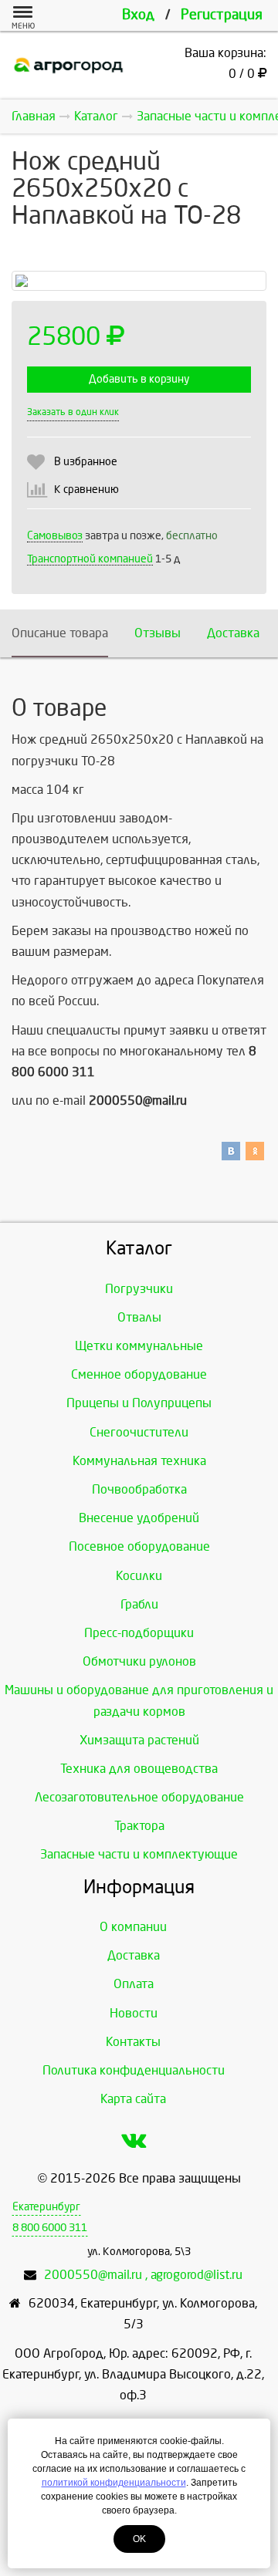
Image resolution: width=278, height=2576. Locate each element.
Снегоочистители (139, 1432)
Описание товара (60, 633)
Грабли (139, 1604)
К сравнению (86, 490)
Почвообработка (139, 1489)
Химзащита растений (139, 1740)
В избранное (86, 462)
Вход (138, 15)
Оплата (134, 1984)
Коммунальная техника (139, 1461)
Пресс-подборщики (139, 1633)
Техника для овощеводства (139, 1769)
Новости (134, 2013)
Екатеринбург (46, 2207)
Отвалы (139, 1317)
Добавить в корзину (139, 379)
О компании (133, 1927)
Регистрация (222, 15)
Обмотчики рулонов (139, 1661)
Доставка (233, 633)
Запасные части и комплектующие (139, 1854)
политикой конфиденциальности (114, 2483)
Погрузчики (139, 1289)
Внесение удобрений (139, 1518)
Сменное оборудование (139, 1374)
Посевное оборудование (139, 1546)
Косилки (139, 1576)
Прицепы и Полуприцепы (139, 1403)
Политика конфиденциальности (134, 2070)
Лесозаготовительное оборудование (139, 1797)
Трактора (139, 1826)
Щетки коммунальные (139, 1346)
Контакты (133, 2042)
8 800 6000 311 (50, 2228)
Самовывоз (55, 536)
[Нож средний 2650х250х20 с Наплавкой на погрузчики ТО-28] (139, 281)
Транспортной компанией (90, 559)
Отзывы (158, 633)
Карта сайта (133, 2099)
